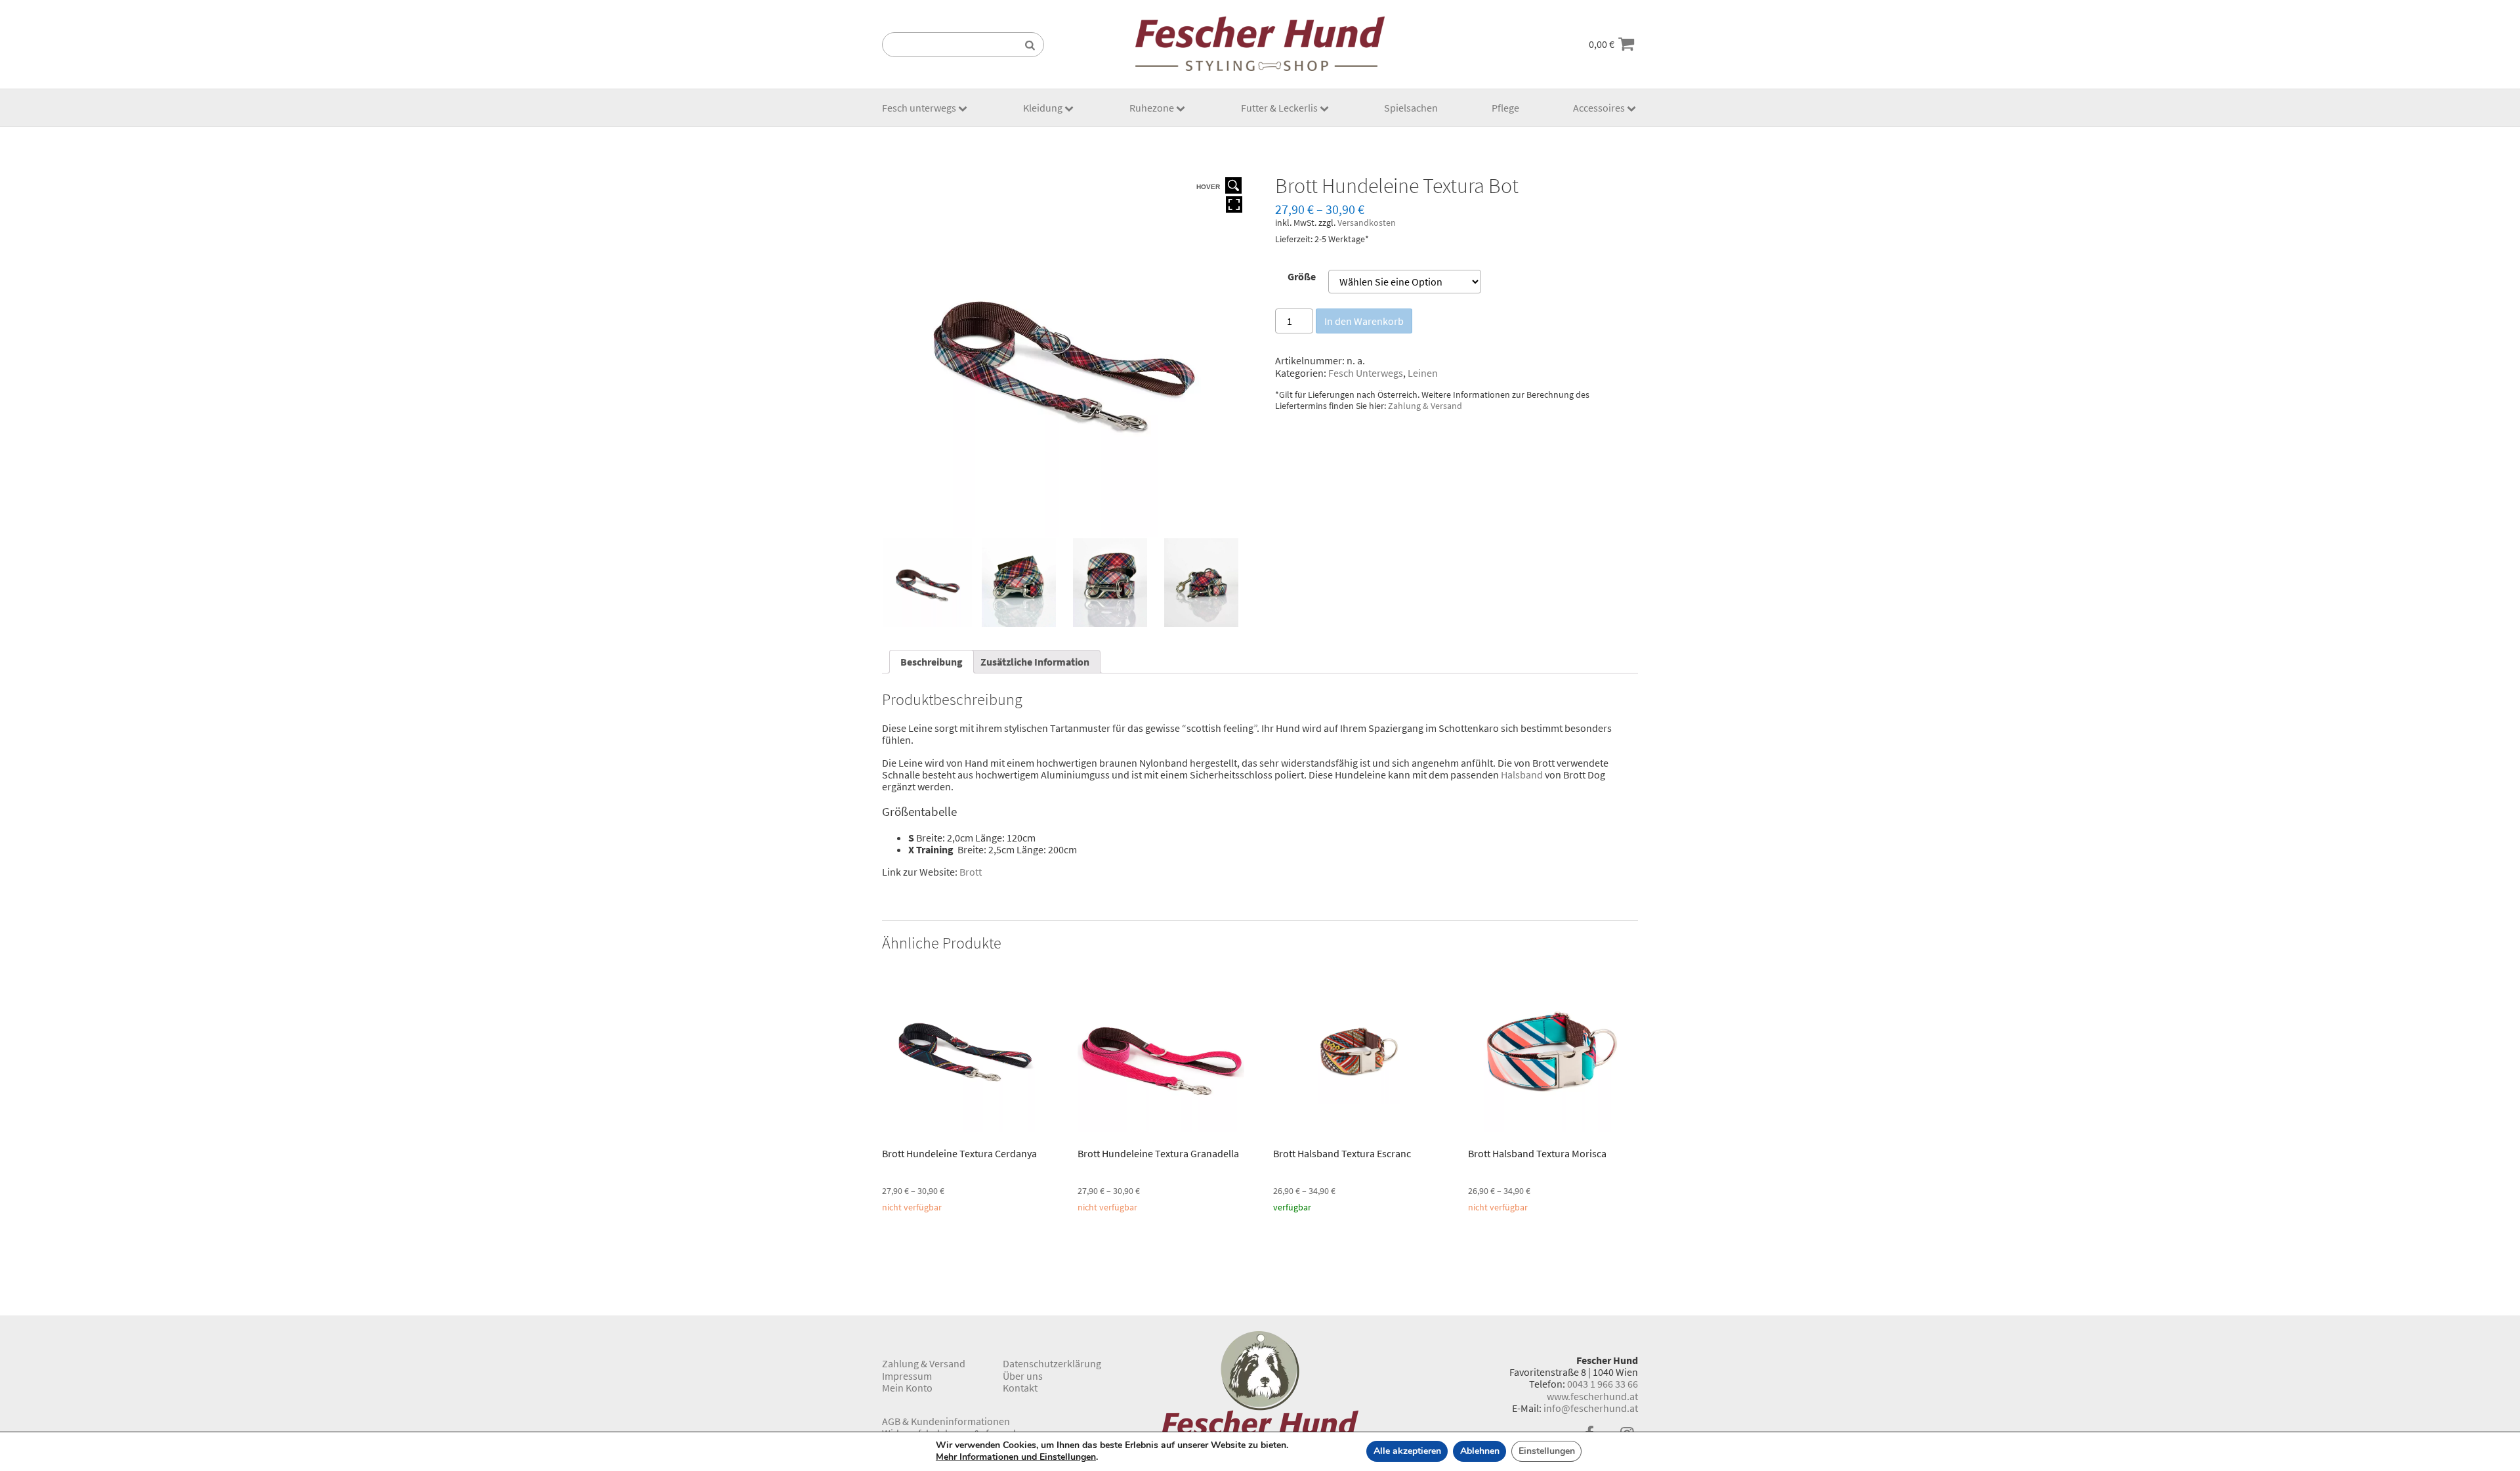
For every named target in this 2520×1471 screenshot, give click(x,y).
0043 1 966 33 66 (1603, 1384)
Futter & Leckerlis (1279, 108)
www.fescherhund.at (1592, 1396)
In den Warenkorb (1364, 321)
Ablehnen (1480, 1451)
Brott (971, 872)
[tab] (932, 662)
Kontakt (1020, 1388)
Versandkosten (1367, 223)
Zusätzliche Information (1035, 662)
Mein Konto (907, 1388)
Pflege (1505, 108)
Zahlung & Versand (1425, 406)
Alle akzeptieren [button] (1407, 1451)
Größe (1302, 276)
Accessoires (1599, 108)
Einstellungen (1547, 1451)
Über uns (1023, 1376)
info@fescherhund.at (1591, 1408)
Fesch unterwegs (919, 108)
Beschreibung (932, 662)
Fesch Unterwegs (1366, 373)
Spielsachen (1411, 108)
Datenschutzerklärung (1052, 1363)
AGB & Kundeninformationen (946, 1421)
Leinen (1423, 373)
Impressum (907, 1376)
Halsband (1522, 775)
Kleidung (1043, 108)
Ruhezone (1152, 108)
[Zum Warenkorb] (1626, 44)
